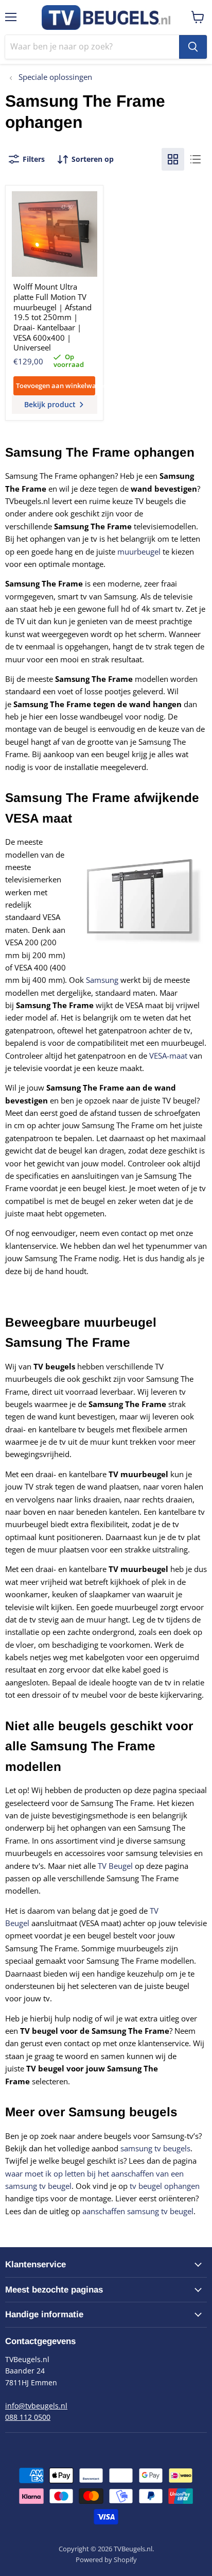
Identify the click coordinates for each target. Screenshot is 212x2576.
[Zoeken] (193, 47)
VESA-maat (168, 1056)
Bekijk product (51, 404)
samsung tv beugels (155, 2148)
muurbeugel (139, 551)
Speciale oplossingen (54, 77)
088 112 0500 (28, 2417)
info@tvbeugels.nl (36, 2406)
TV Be (108, 1866)
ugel (125, 1866)
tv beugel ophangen (165, 2186)
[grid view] (173, 159)
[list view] (196, 159)
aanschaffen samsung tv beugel (138, 2211)
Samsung (102, 980)
